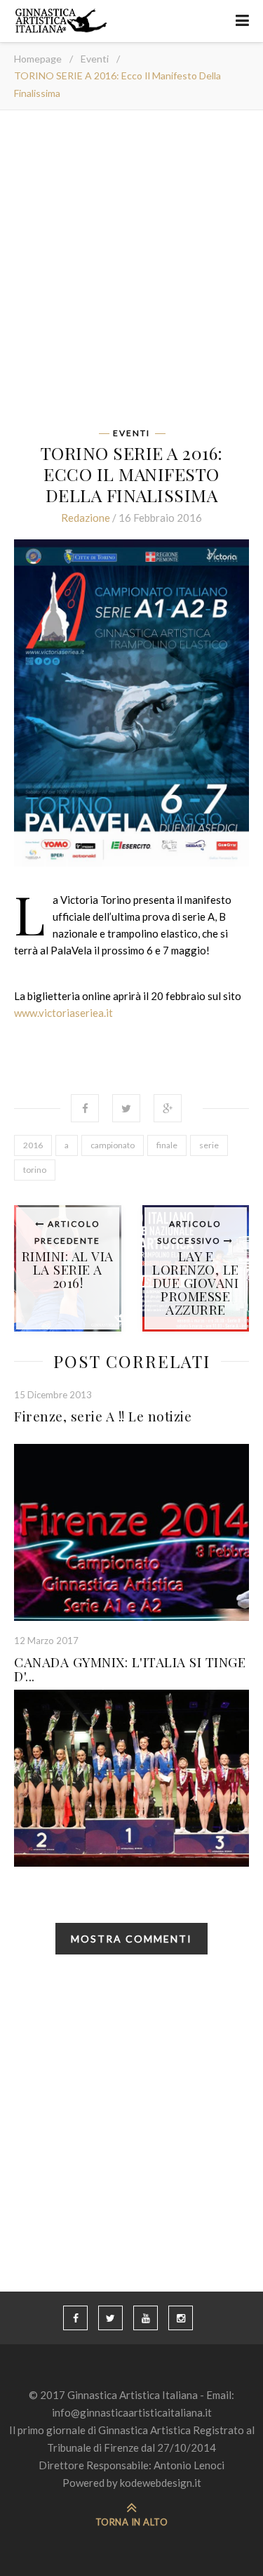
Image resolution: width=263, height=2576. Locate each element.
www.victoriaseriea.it (63, 1013)
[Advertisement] (131, 274)
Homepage (38, 59)
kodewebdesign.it (161, 2483)
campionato (113, 1145)
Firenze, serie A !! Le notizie (103, 1416)
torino (35, 1170)
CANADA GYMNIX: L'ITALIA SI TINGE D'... (130, 1669)
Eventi (95, 59)
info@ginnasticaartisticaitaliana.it (132, 2412)
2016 (33, 1145)
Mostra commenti (131, 1939)
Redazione (86, 518)
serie (209, 1145)
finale (167, 1145)
